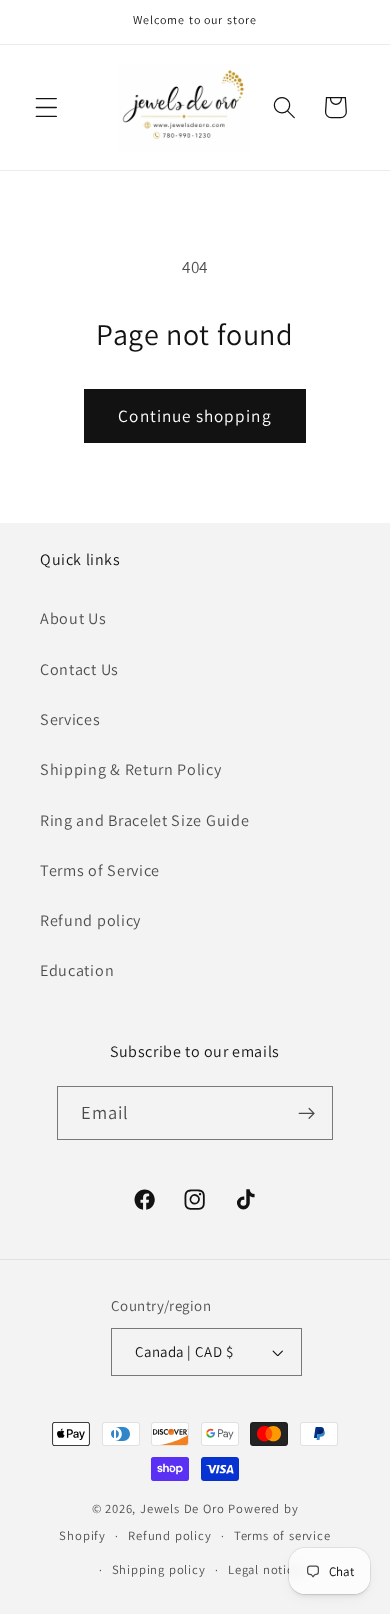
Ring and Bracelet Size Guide (144, 820)
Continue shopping (195, 415)
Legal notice (264, 1569)
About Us (73, 618)
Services (70, 719)
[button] (46, 107)
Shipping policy (159, 1569)
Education (77, 970)
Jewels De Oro (184, 1508)
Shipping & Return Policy (131, 769)
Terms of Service (100, 870)
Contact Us (79, 669)
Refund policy (90, 920)
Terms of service (282, 1535)
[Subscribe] (307, 1113)
